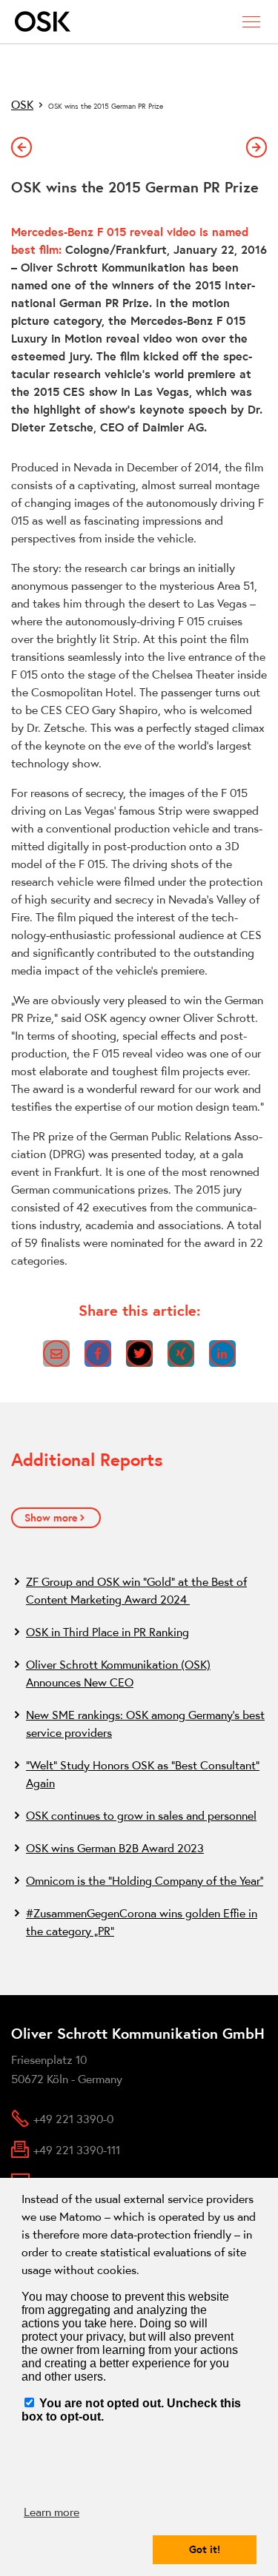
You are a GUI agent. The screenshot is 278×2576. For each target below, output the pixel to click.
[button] (56, 1353)
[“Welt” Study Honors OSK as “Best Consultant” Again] (139, 1774)
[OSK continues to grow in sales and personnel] (139, 1815)
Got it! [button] (205, 2549)
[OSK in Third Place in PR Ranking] (139, 1632)
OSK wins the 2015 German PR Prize (106, 106)
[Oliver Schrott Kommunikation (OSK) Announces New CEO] (139, 1673)
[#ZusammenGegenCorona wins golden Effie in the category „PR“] (139, 1922)
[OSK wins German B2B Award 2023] (139, 1848)
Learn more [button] (52, 2512)
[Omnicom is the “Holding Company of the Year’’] (139, 1880)
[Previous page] (21, 147)
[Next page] (257, 147)
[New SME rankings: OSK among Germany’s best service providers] (139, 1724)
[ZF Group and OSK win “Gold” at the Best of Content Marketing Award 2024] (139, 1590)
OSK (22, 104)
